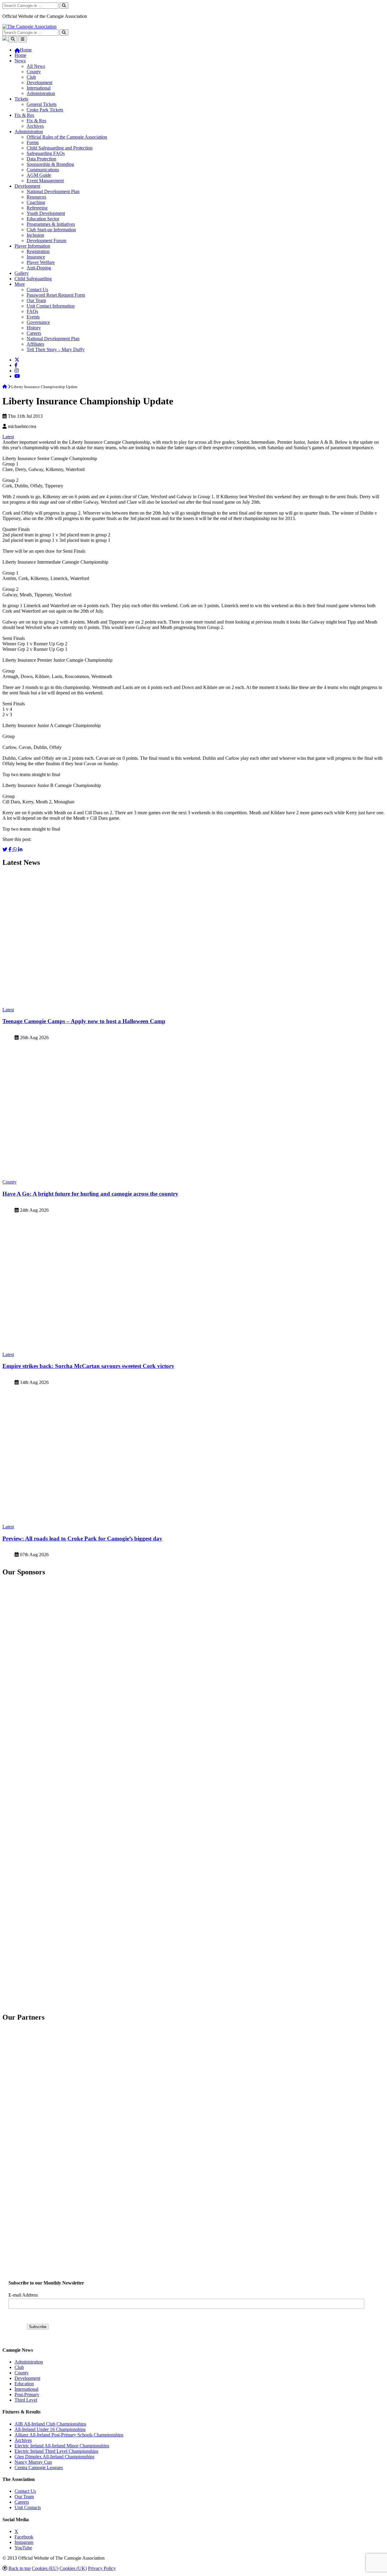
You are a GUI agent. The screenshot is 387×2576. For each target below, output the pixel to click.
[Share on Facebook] (11, 850)
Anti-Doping (39, 268)
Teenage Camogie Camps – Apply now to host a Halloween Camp (84, 1021)
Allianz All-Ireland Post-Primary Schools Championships (69, 2435)
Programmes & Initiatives (51, 224)
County (34, 72)
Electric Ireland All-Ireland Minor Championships (62, 2446)
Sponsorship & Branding (50, 164)
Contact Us (37, 290)
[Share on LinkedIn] (20, 850)
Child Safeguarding (33, 279)
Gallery (22, 273)
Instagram (24, 2542)
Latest (8, 437)
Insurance (36, 257)
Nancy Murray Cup (33, 2462)
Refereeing (37, 208)
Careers (34, 333)
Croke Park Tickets (45, 110)
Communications (43, 170)
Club (31, 77)
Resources (36, 197)
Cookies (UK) (73, 2568)
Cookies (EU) (45, 2568)
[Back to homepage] (29, 26)
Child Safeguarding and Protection (60, 148)
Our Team (36, 300)
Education (24, 2384)
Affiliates (35, 344)
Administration (41, 93)
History (34, 328)
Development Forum (46, 240)
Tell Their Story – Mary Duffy (56, 349)
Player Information (32, 246)
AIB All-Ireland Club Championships (50, 2424)
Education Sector (43, 219)
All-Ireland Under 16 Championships (50, 2429)
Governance (38, 322)
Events (33, 317)
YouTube (23, 2548)
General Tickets (42, 104)
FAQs (32, 311)
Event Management (45, 181)
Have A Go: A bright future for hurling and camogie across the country (90, 1194)
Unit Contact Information (51, 306)
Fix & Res (24, 115)
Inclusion (35, 235)
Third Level (26, 2400)
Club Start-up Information (51, 230)
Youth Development (46, 213)
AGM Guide (39, 175)
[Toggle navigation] (23, 39)
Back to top (20, 2568)
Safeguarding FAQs (46, 153)
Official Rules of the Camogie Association (67, 137)
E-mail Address (23, 2295)
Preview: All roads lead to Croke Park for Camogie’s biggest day (82, 1538)
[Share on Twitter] (5, 850)
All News (36, 66)
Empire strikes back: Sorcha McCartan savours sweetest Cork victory (88, 1366)
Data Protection (41, 159)
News (20, 61)
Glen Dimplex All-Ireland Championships (54, 2457)
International (39, 88)
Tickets (21, 99)
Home (20, 55)
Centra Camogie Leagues (39, 2467)
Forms (33, 142)
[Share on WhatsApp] (15, 850)
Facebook (24, 2537)
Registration (38, 251)
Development (39, 82)
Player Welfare (41, 262)
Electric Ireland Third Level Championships (56, 2451)
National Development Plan (53, 191)
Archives (35, 126)
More (20, 284)
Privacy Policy (102, 2568)
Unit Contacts (28, 2507)
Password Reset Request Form (56, 295)
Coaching (36, 202)
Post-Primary (27, 2395)
